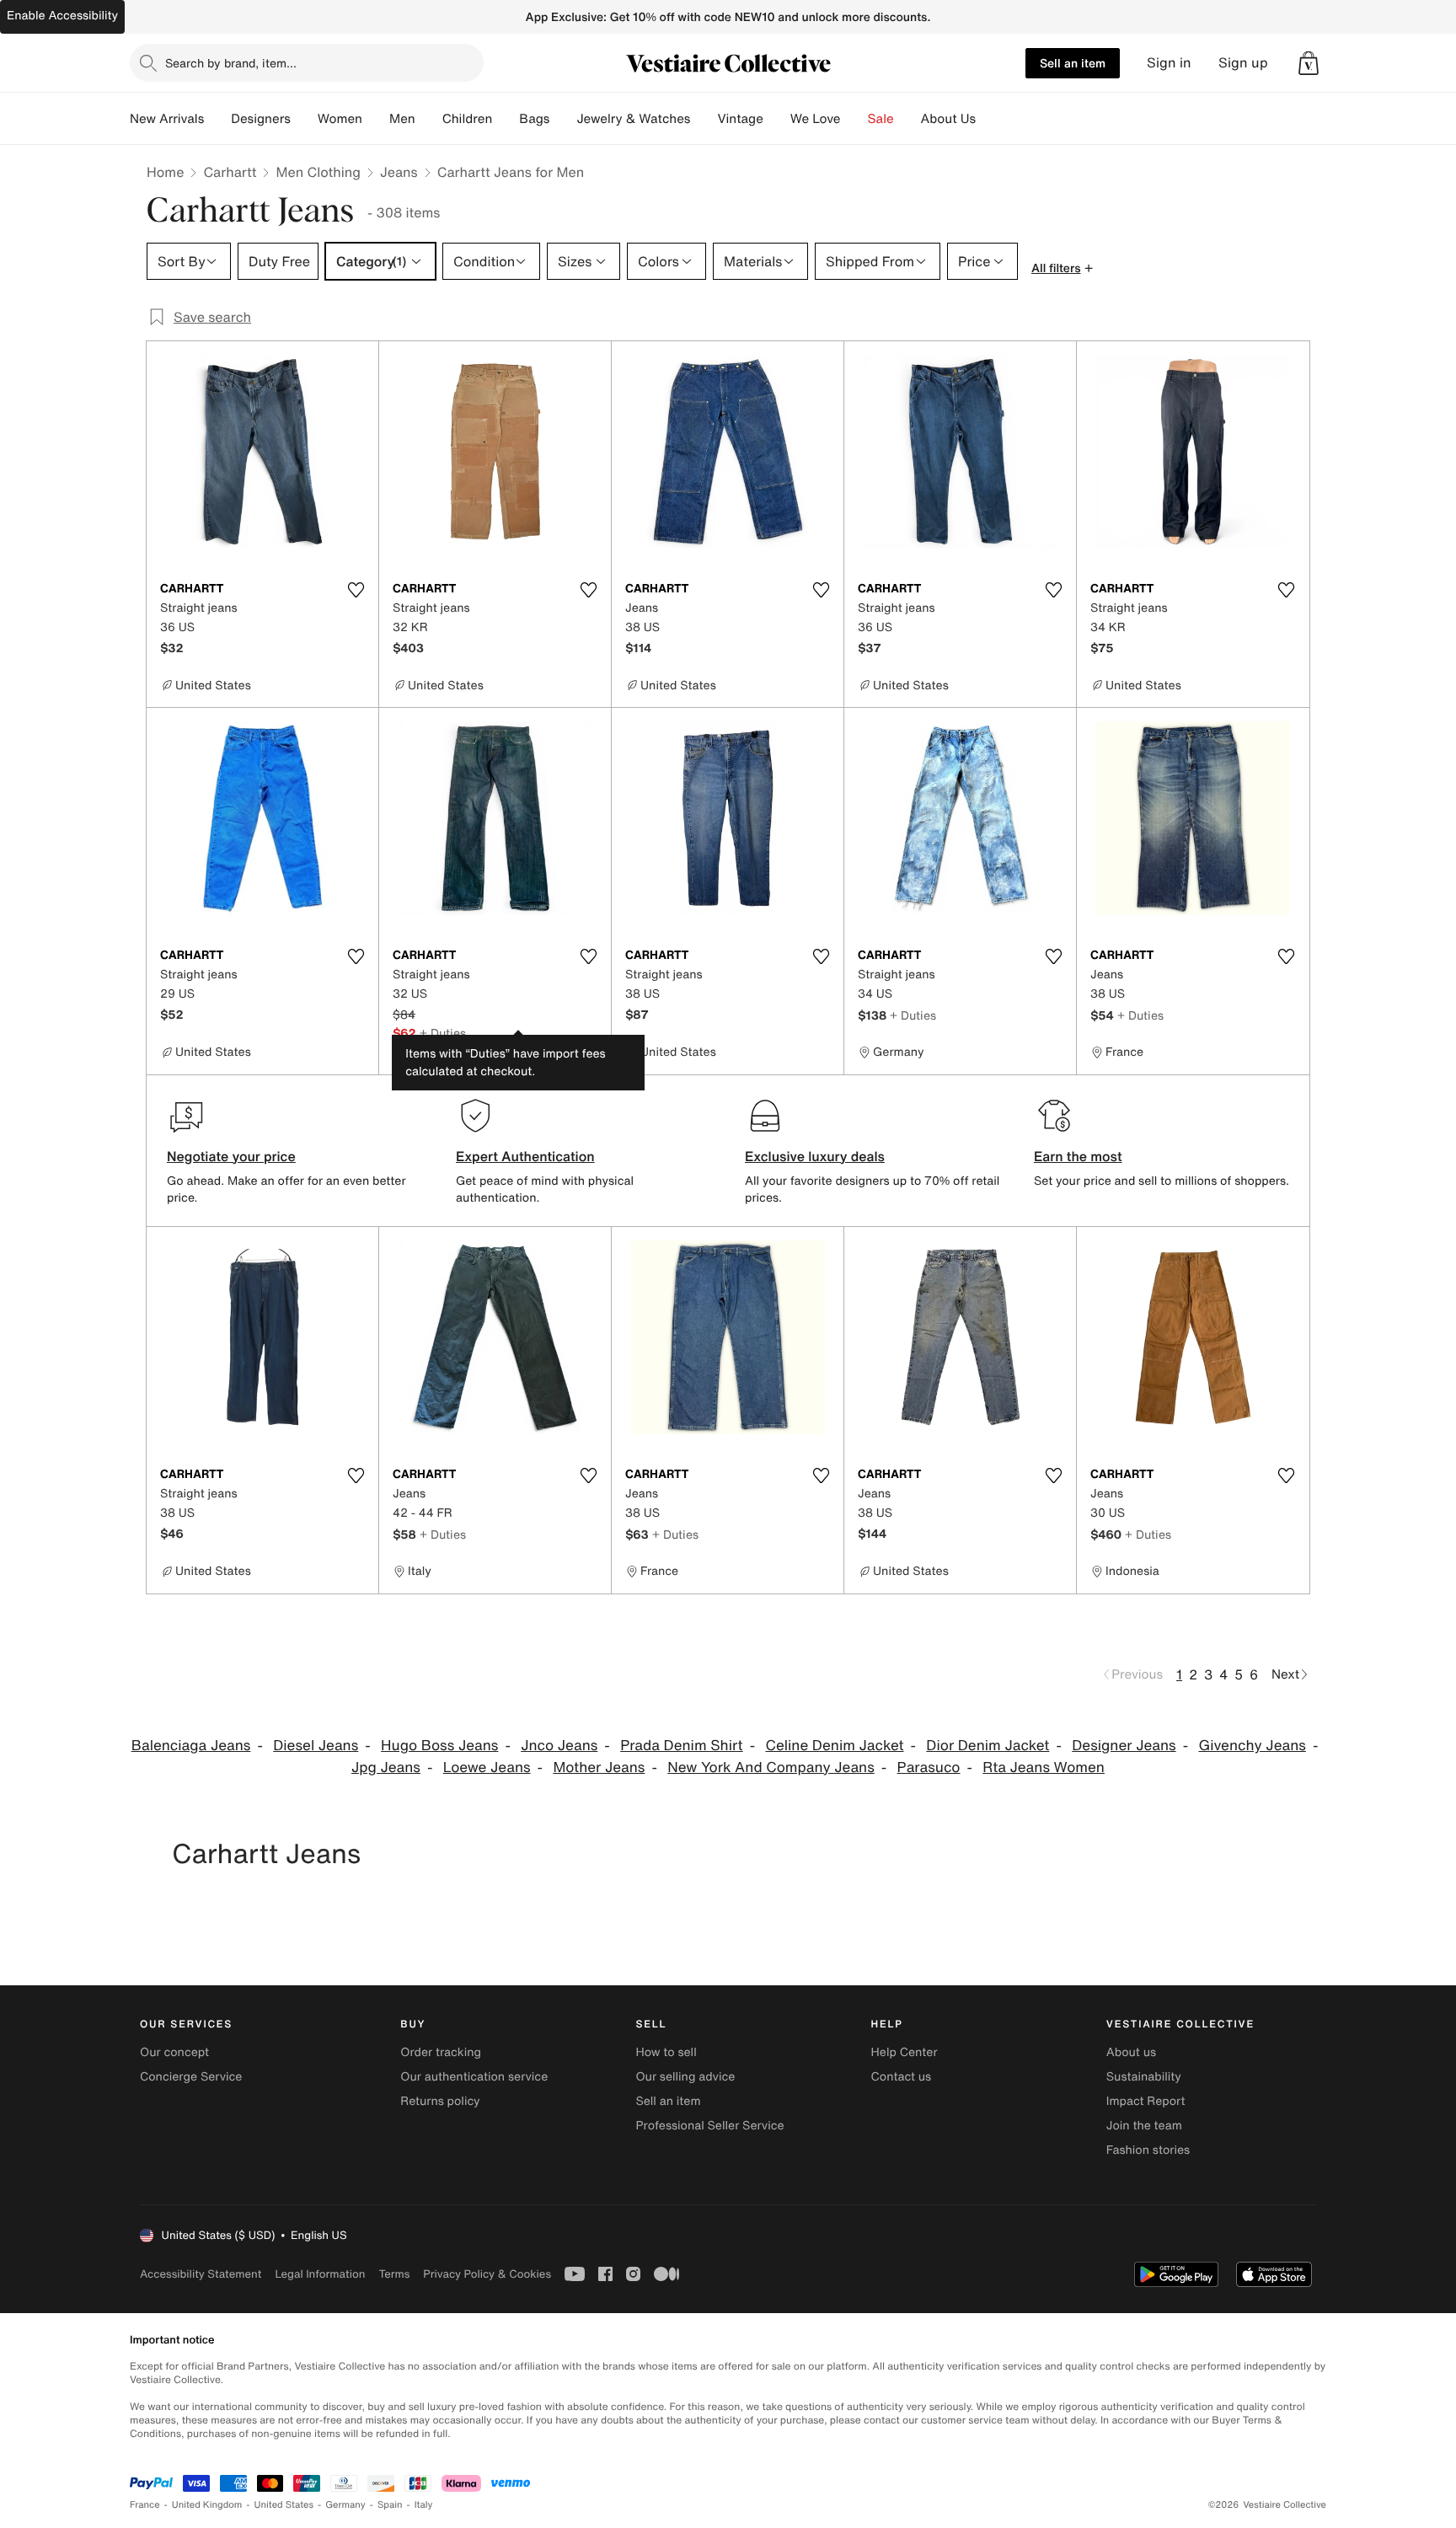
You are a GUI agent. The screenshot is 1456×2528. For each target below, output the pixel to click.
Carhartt (230, 172)
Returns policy (440, 2101)
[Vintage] (777, 119)
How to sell (666, 2052)
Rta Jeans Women (1044, 1767)
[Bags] (563, 119)
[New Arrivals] (217, 119)
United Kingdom (207, 2505)
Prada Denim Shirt (682, 1746)
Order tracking (441, 2052)
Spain (390, 2505)
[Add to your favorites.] (356, 590)
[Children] (506, 119)
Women (340, 119)
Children (468, 119)
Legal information (320, 2274)
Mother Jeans (599, 1767)
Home (165, 172)
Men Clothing (318, 172)
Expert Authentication (525, 1156)
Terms (394, 2274)
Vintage (740, 119)
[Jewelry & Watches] (704, 119)
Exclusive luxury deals (815, 1156)
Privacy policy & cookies (487, 2274)
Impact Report (1146, 2101)
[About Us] (989, 119)
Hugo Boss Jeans (439, 1746)
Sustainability (1144, 2077)
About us (1131, 2052)
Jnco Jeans (559, 1746)
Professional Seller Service (709, 2126)
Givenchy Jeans (1252, 1746)
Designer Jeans (1124, 1746)
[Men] (429, 119)
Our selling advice (685, 2077)
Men (402, 119)
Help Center (905, 2052)
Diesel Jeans (316, 1746)
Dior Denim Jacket (988, 1746)
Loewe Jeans (487, 1767)
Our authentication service (474, 2077)
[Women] (376, 119)
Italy (424, 2505)
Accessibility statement (201, 2274)
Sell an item (1073, 63)
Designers (261, 119)
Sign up (1243, 63)
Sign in (1169, 63)
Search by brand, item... (231, 63)
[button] (1309, 63)
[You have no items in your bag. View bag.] (1309, 63)
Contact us (902, 2077)
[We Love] (854, 119)
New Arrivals (167, 119)
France (145, 2505)
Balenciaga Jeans (191, 1746)
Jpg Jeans (386, 1767)
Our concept (174, 2052)
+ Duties (443, 1033)
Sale (881, 119)
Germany (345, 2505)
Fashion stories (1148, 2150)
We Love (816, 119)
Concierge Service (191, 2077)
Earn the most (1078, 1156)
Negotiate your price (231, 1156)
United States (284, 2505)
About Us (948, 119)
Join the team (1144, 2126)
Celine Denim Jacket (834, 1746)
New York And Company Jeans (771, 1767)
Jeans (399, 172)
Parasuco (929, 1767)
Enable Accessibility (62, 16)
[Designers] (304, 119)
